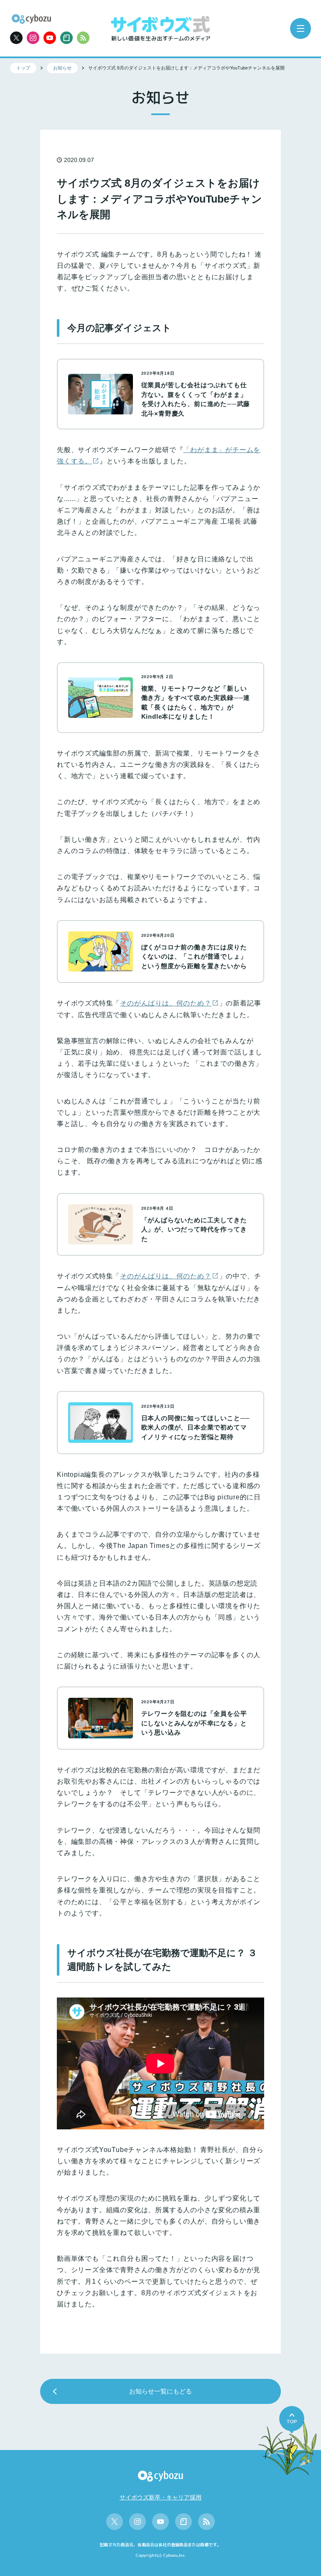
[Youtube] (50, 38)
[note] (66, 38)
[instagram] (33, 38)
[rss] (83, 38)
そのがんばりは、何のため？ (166, 1003)
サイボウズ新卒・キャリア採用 (160, 2497)
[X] (16, 38)
